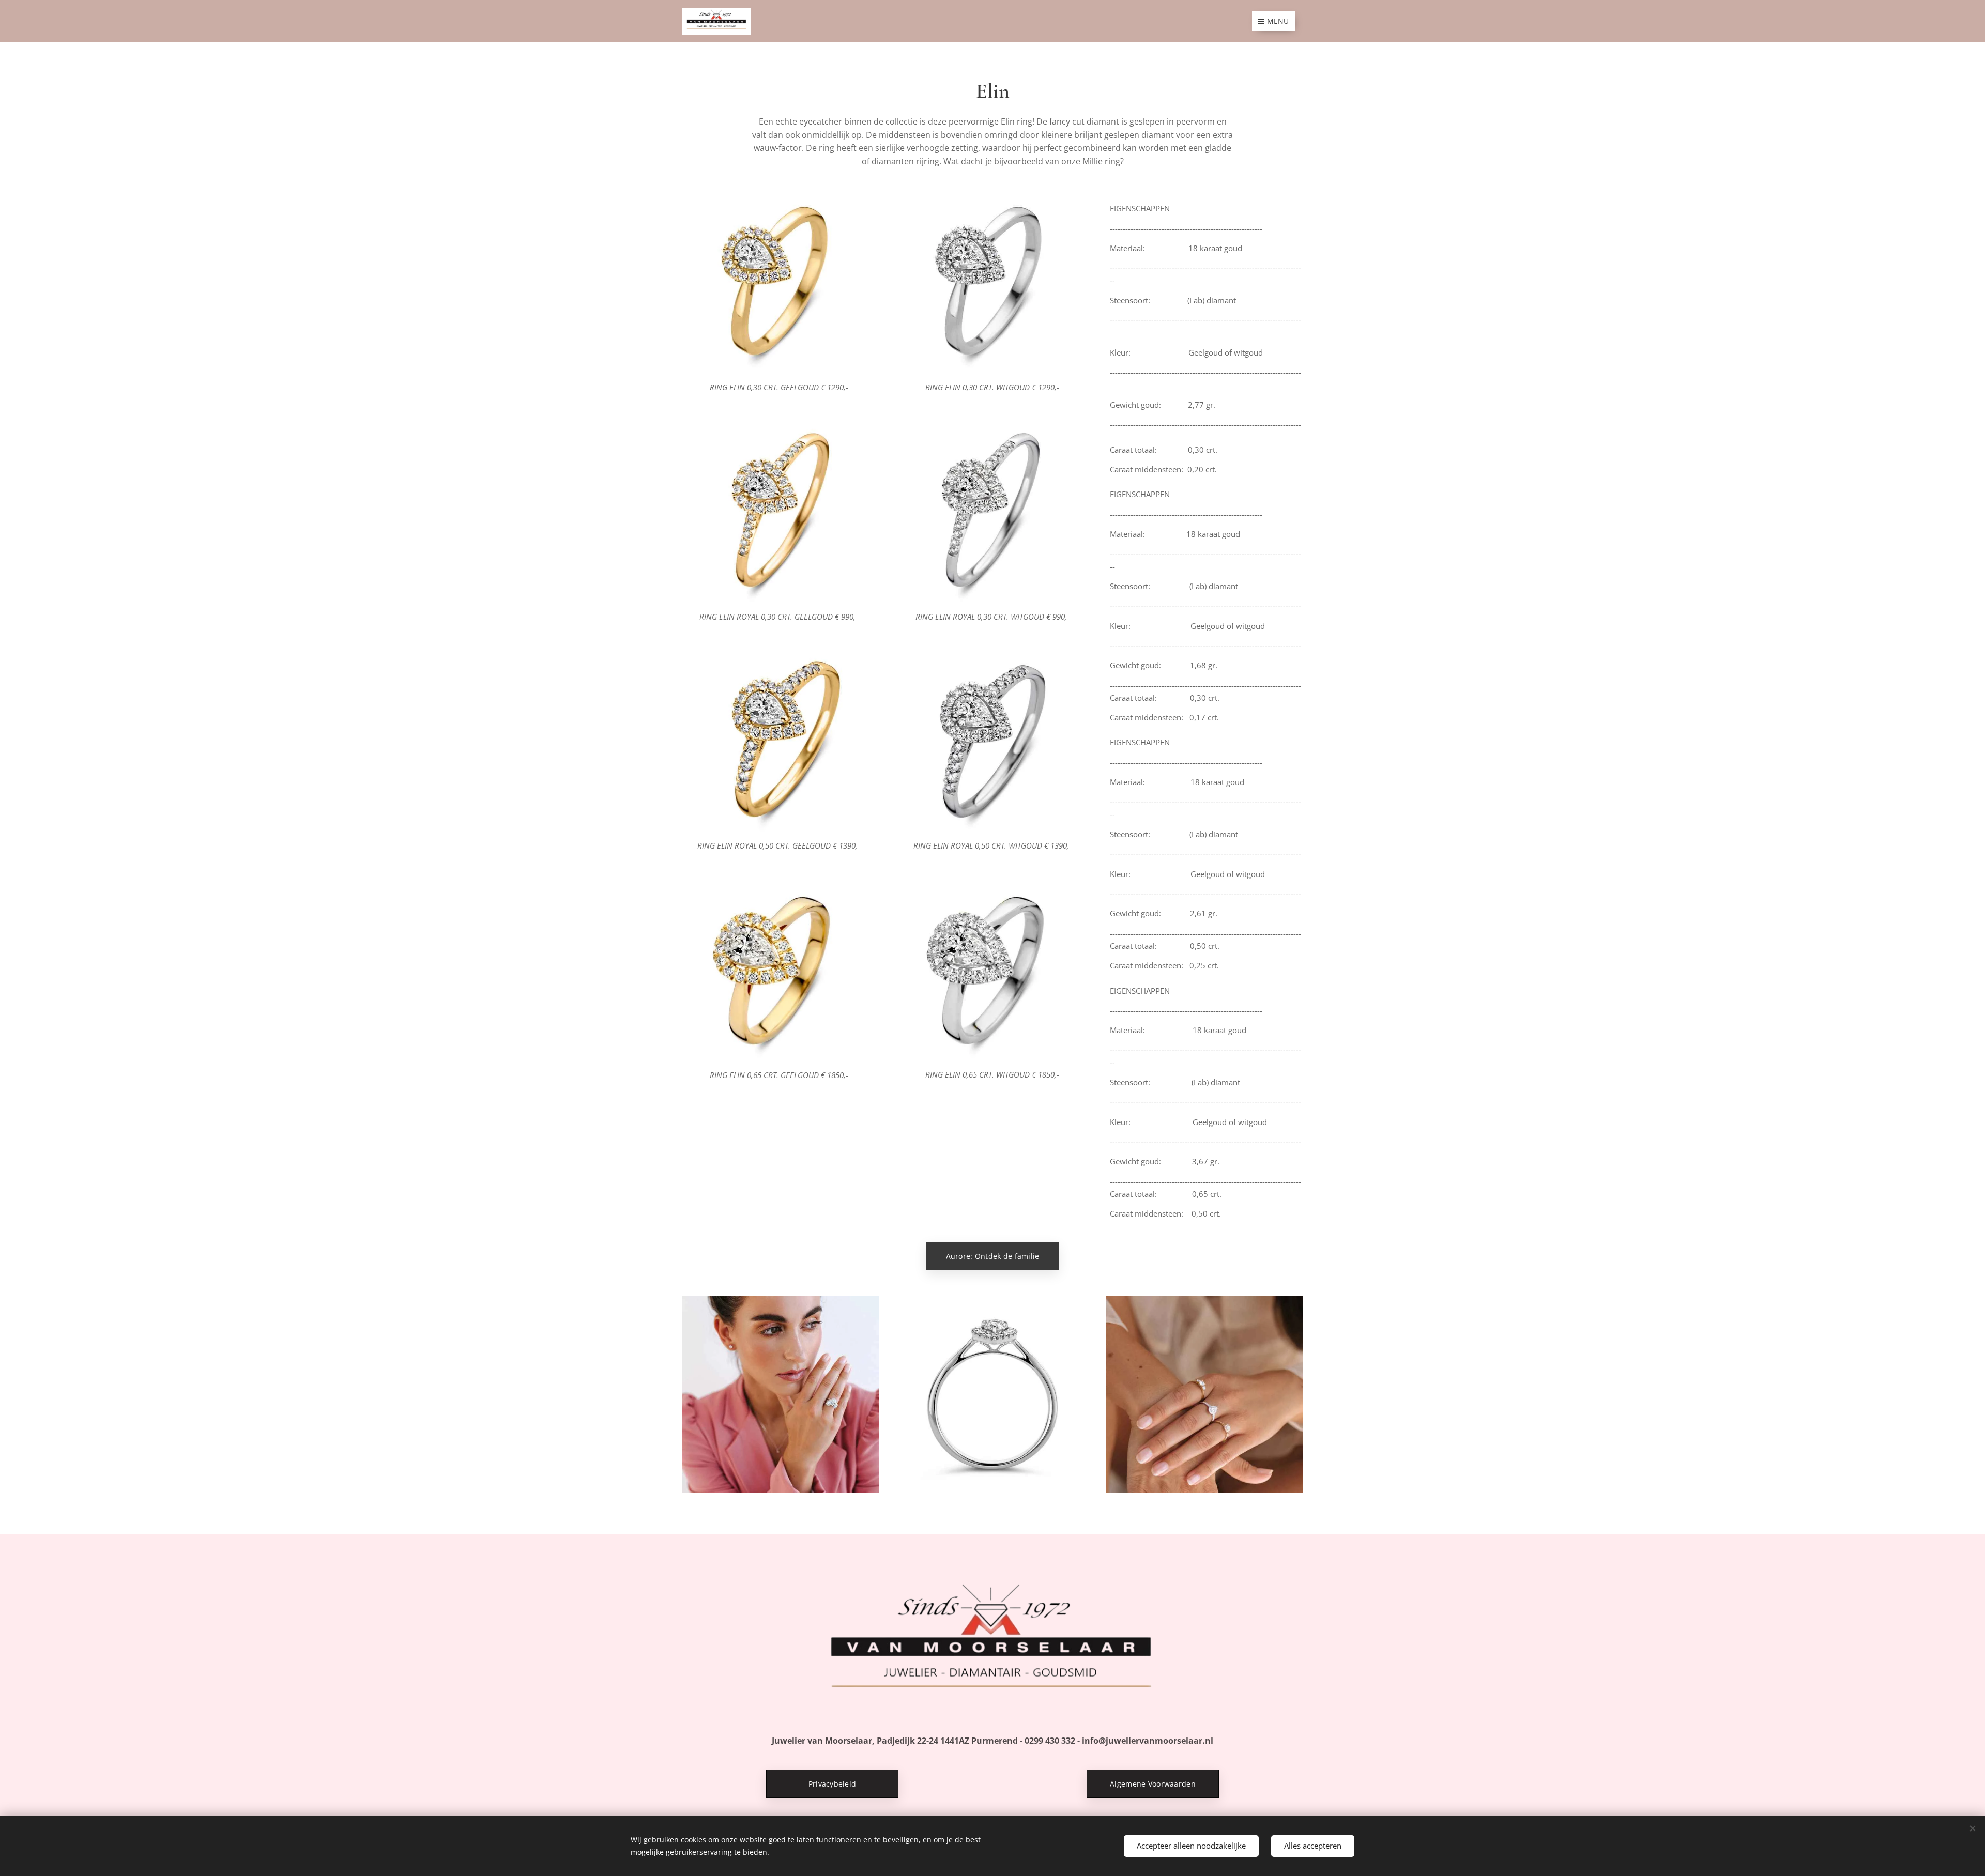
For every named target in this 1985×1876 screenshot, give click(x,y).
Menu (1278, 21)
